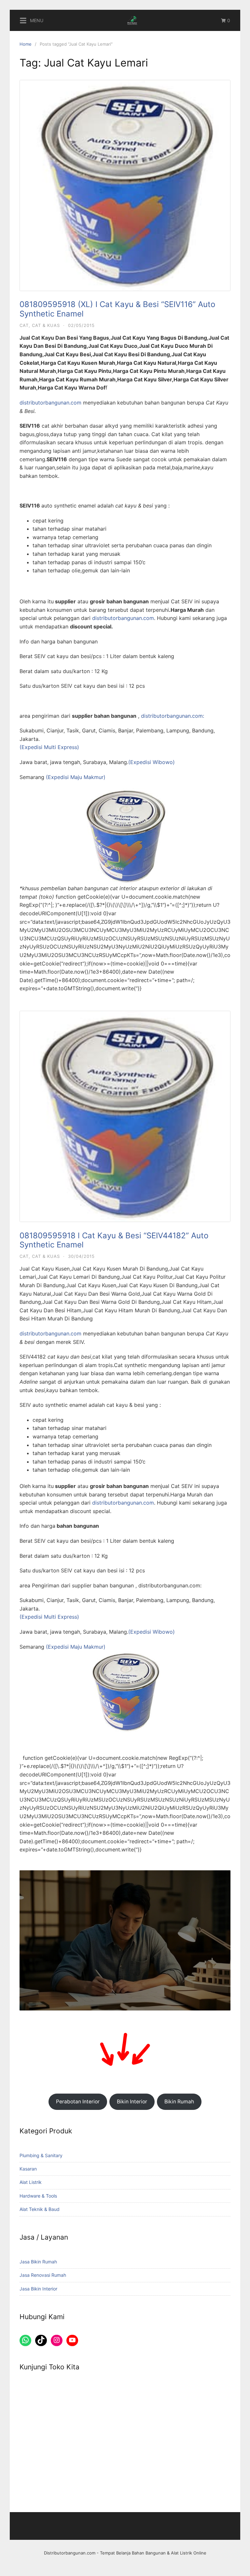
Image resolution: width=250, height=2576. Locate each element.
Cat (24, 325)
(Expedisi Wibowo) (152, 762)
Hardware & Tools (38, 2196)
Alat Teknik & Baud (40, 2209)
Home (26, 44)
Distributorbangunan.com (70, 2553)
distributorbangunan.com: (173, 716)
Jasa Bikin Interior (38, 2289)
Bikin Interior (132, 2102)
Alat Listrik (31, 2182)
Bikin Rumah (179, 2102)
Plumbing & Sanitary (41, 2155)
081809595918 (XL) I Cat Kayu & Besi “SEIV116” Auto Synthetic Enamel (117, 309)
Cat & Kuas (46, 325)
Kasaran (28, 2169)
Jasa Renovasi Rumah (43, 2275)
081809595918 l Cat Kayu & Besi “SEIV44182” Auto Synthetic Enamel (114, 1240)
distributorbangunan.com (50, 403)
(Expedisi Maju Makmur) (76, 777)
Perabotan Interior (78, 2102)
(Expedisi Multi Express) (49, 747)
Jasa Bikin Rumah (38, 2262)
